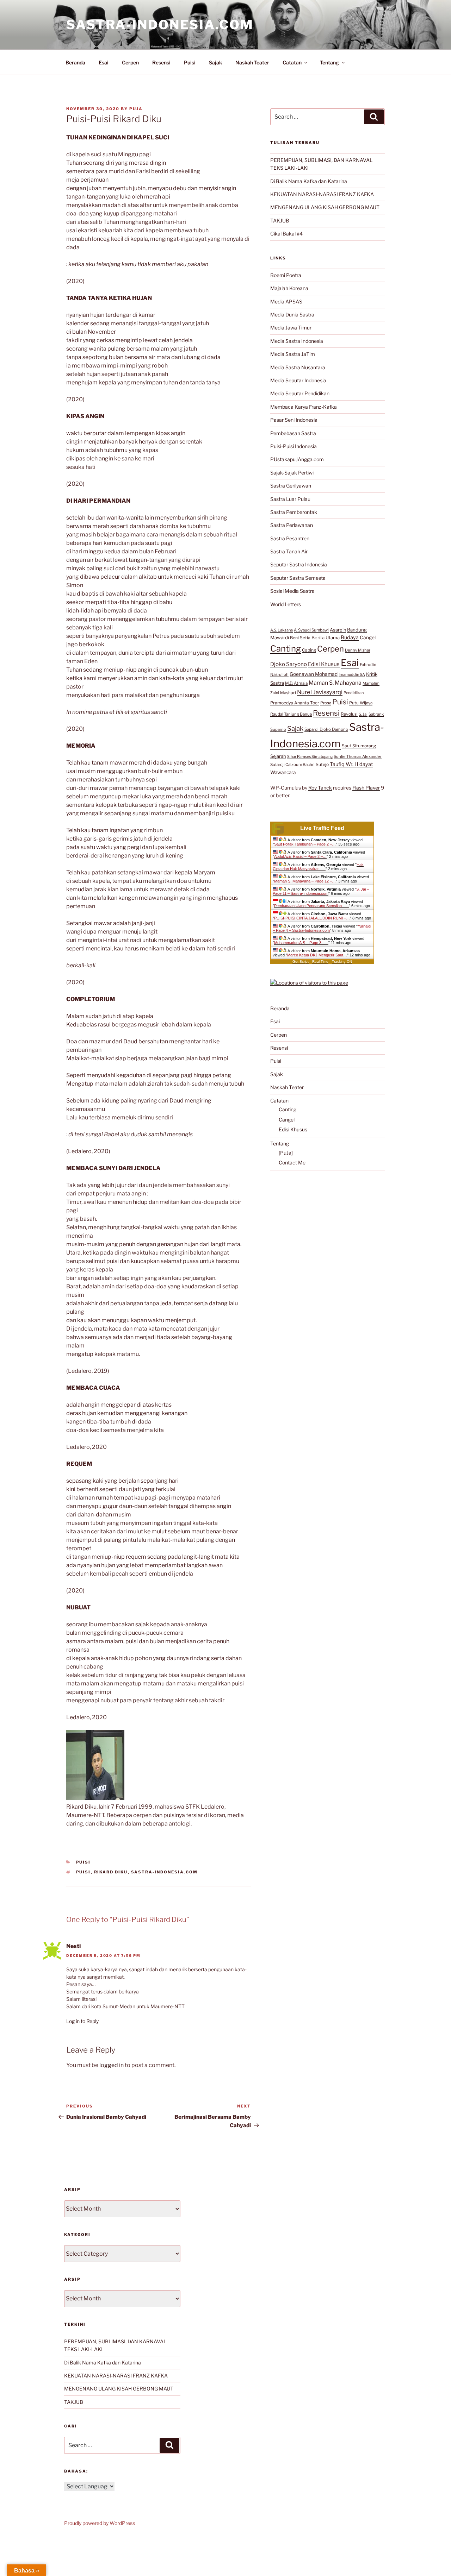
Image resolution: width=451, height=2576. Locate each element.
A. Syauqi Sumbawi (311, 630)
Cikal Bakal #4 (286, 234)
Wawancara (283, 772)
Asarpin (338, 630)
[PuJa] (286, 1153)
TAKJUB (280, 221)
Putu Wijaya (361, 703)
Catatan (292, 62)
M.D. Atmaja (296, 683)
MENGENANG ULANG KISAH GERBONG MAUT (325, 207)
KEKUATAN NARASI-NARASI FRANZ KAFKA (322, 194)
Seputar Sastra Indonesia (299, 564)
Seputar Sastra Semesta (298, 578)
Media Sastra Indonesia (297, 341)
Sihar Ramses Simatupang (310, 757)
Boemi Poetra (286, 275)
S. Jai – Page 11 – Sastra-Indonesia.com (321, 891)
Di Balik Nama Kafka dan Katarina (309, 181)
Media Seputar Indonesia (298, 380)
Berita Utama (326, 637)
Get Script (301, 962)
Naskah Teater (252, 62)
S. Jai (363, 714)
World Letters (286, 604)
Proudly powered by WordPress (100, 2523)
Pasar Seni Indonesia (294, 420)
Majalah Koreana (289, 288)
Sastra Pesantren (290, 538)
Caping (309, 650)
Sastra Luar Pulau (290, 499)
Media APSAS (286, 301)
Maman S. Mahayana (335, 683)
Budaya (350, 637)
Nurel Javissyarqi (320, 692)
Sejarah (278, 756)
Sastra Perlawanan (292, 525)
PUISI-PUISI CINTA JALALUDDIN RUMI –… (312, 918)
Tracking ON (342, 962)
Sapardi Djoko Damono (326, 729)
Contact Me (292, 1163)
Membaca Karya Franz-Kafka (304, 407)
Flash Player (366, 788)
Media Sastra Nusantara (298, 367)
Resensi (161, 62)
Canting (286, 649)
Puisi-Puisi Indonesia (294, 446)
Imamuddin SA (352, 674)
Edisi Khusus (324, 664)
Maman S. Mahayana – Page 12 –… (305, 881)
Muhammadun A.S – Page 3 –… (301, 943)
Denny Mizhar (358, 650)
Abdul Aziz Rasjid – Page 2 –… (300, 856)
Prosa (326, 703)
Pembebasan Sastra (293, 433)
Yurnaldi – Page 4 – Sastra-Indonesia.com (322, 928)
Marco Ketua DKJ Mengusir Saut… (317, 955)
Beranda (75, 62)
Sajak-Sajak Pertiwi (292, 473)
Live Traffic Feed (322, 828)
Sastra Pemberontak (294, 512)
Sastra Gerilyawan (291, 486)
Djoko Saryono (289, 664)
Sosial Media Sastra (292, 591)
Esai (104, 62)
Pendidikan (354, 693)
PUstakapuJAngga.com (297, 459)
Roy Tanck (320, 788)
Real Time (320, 962)
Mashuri (288, 693)
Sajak (215, 62)
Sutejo (322, 764)
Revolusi (349, 714)
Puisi (190, 62)
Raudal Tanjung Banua (291, 714)
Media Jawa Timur (291, 328)
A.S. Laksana (282, 630)
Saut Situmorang (359, 746)
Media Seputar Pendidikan (300, 393)
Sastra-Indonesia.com (160, 25)
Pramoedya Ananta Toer (295, 703)
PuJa (136, 109)
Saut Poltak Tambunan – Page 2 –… (305, 844)
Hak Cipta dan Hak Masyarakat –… (318, 867)
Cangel (368, 637)
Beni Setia (300, 638)
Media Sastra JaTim (293, 354)
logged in (112, 2065)
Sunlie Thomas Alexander (358, 756)
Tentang (329, 62)
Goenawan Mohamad (314, 674)
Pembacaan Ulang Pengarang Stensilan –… (311, 906)
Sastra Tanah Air (289, 551)
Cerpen (130, 62)
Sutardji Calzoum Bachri (292, 765)
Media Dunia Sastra (292, 315)
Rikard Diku (111, 1872)
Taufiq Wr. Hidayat (351, 764)
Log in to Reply (82, 2021)
